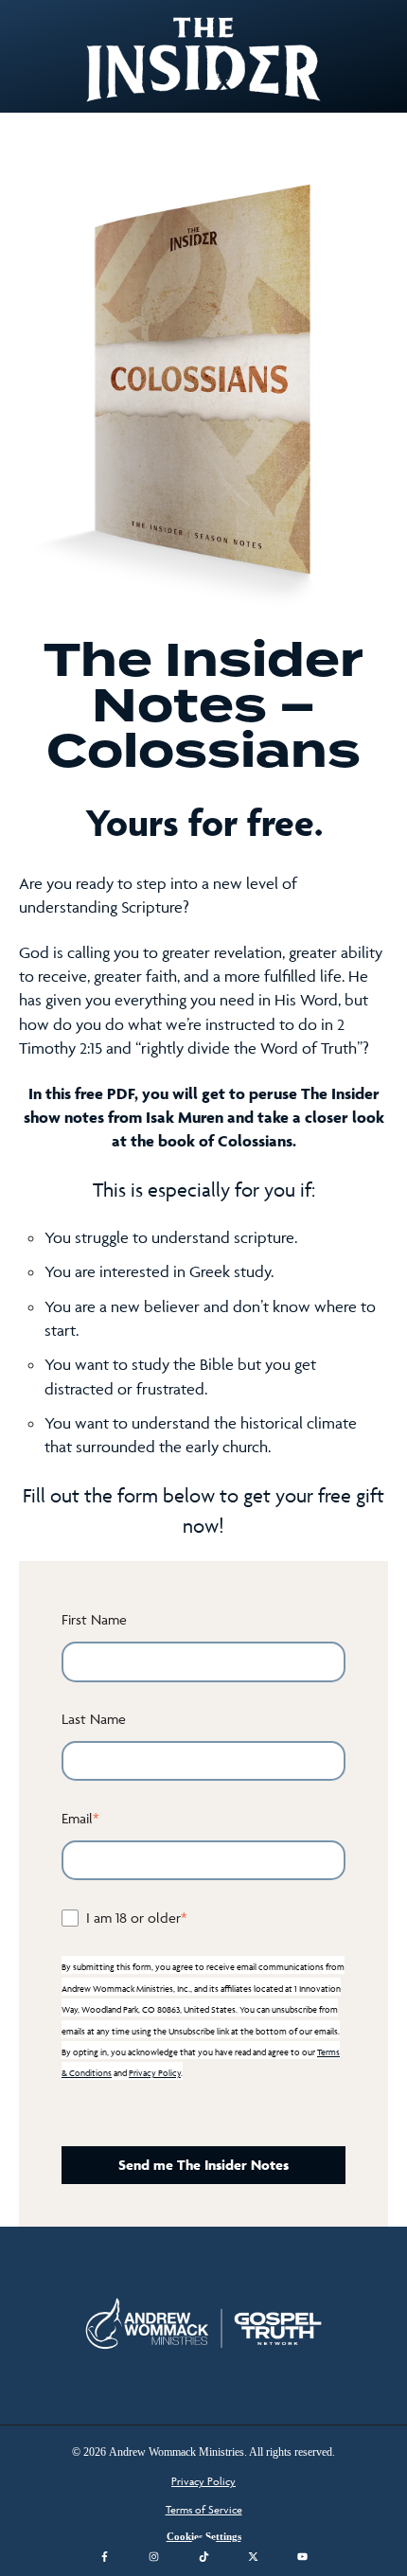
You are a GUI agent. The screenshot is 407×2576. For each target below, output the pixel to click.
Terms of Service (204, 2509)
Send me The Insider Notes (203, 2165)
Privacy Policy (155, 2073)
